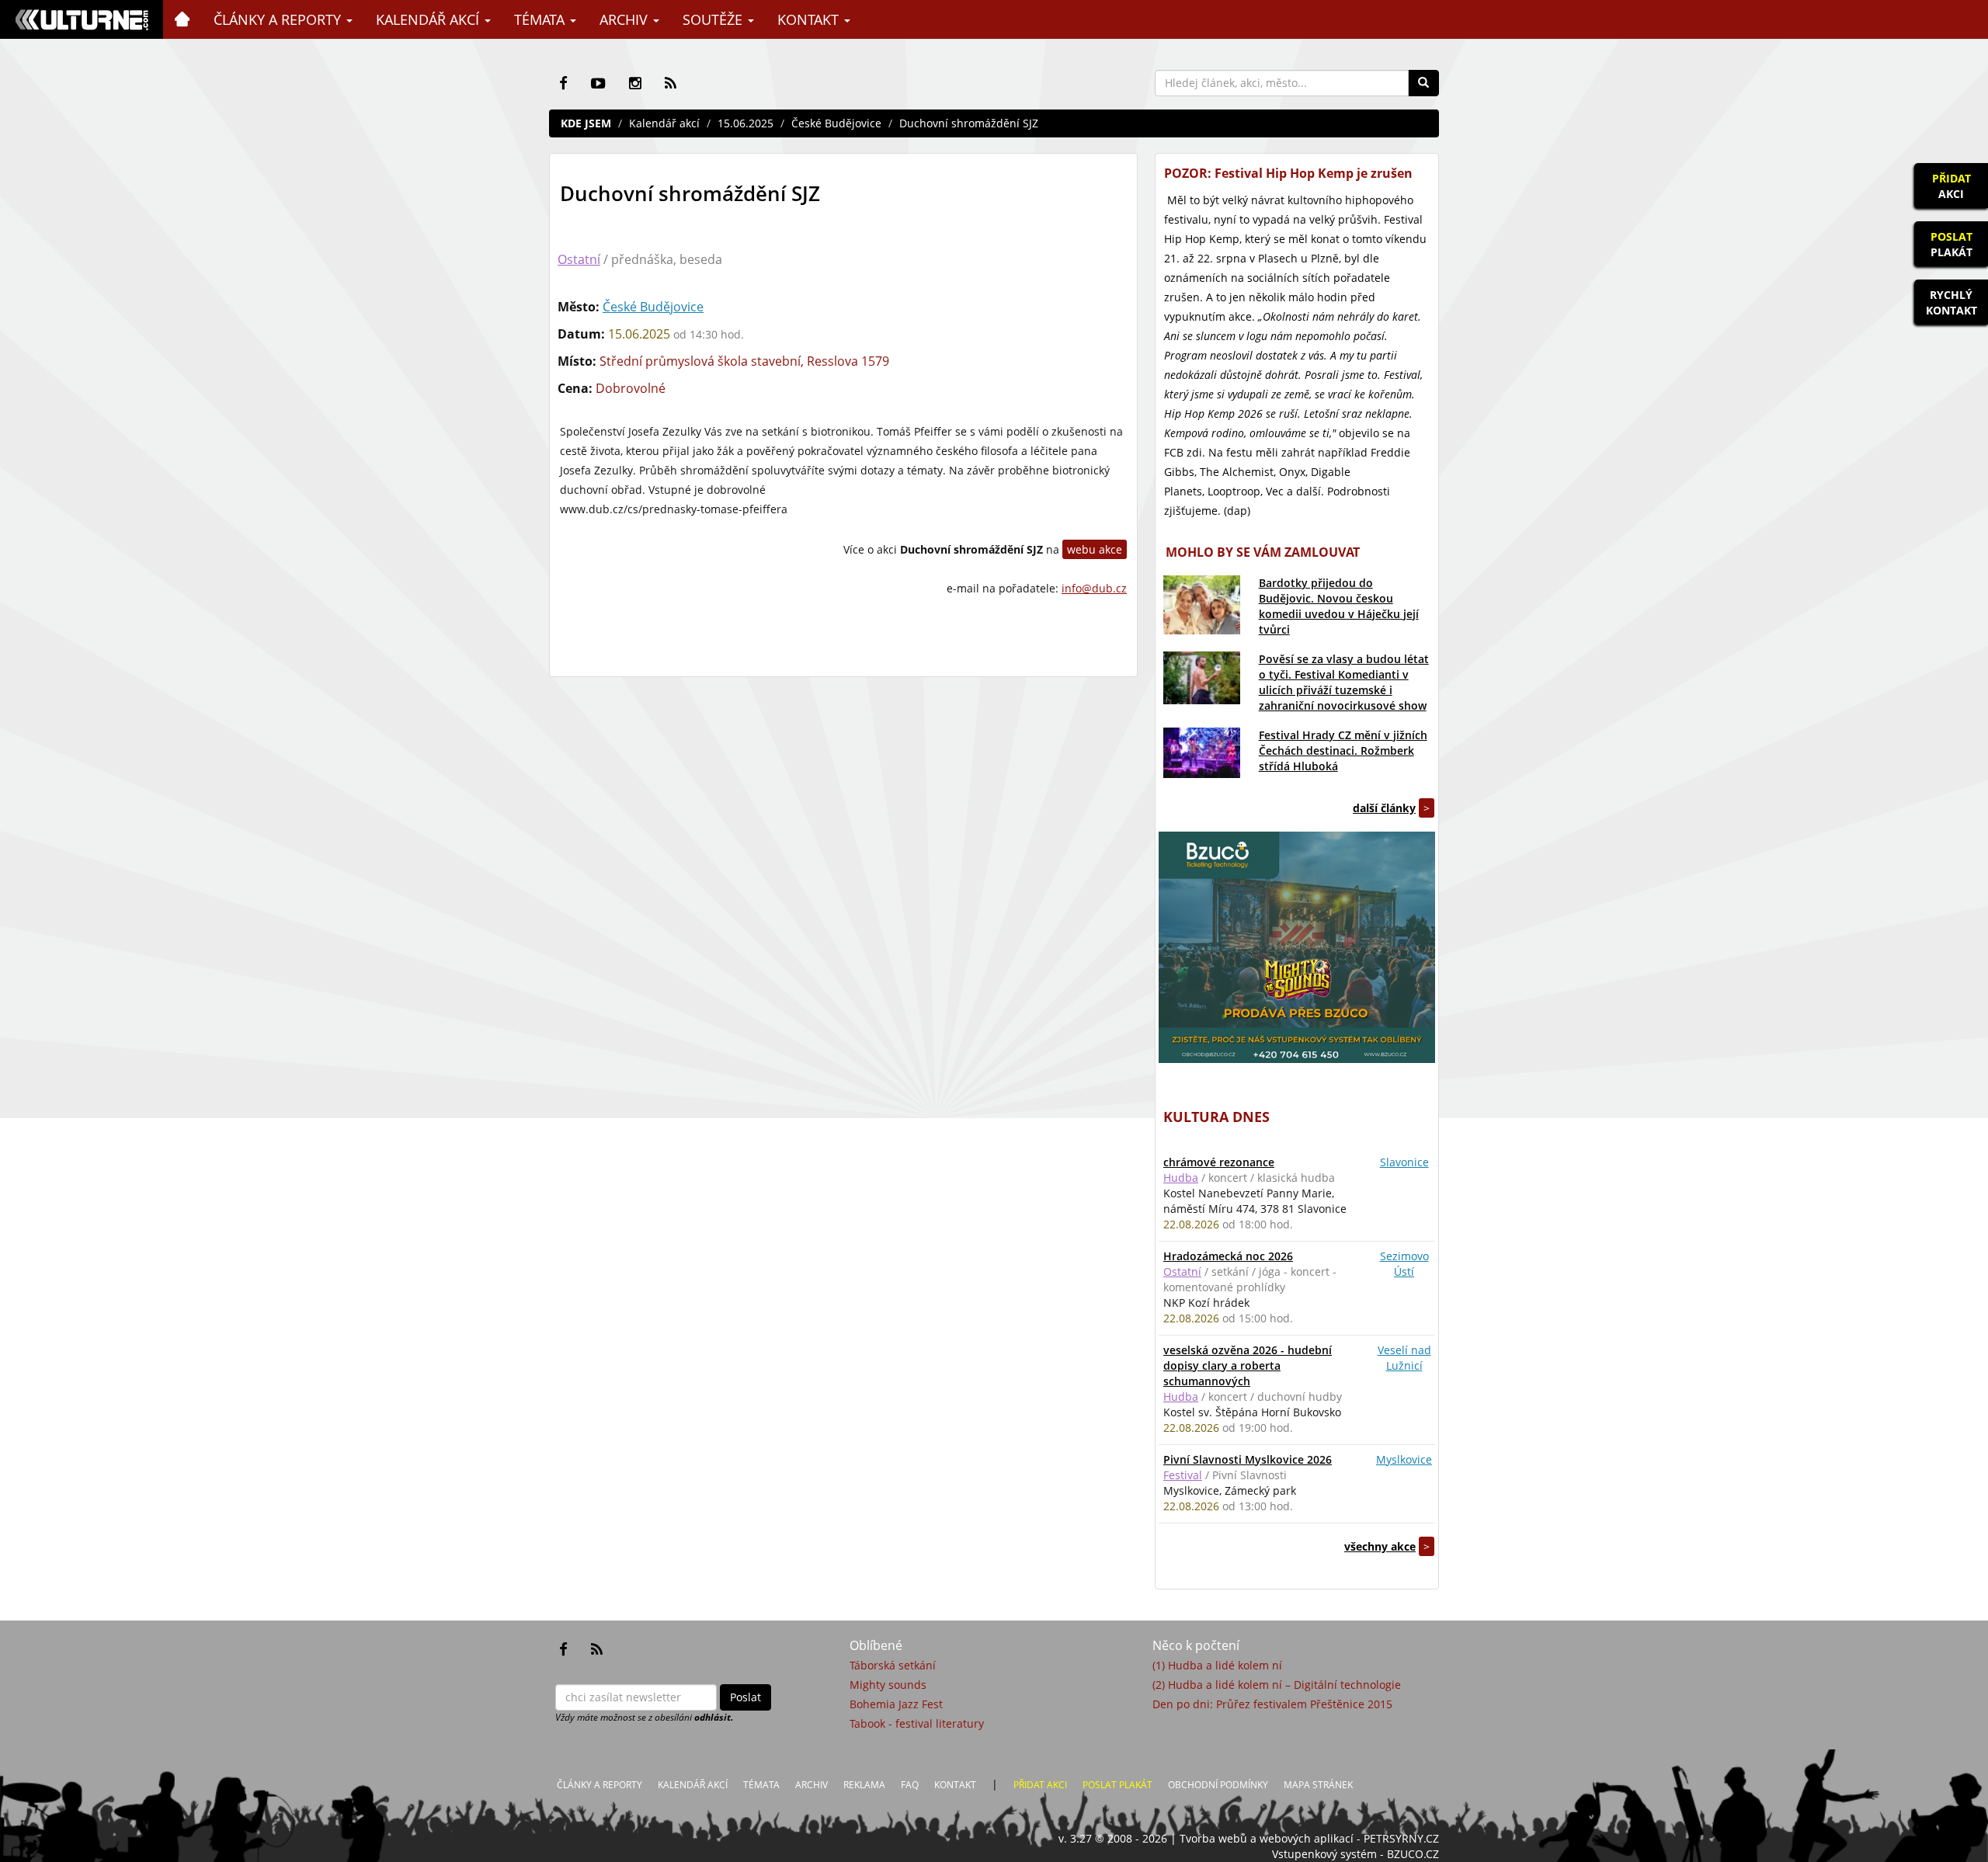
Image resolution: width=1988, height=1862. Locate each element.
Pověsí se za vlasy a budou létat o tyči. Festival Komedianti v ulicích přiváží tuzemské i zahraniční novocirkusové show (1344, 682)
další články (1384, 808)
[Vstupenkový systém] (1297, 947)
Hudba (1181, 1178)
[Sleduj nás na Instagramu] (635, 83)
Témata (541, 19)
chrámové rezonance (1219, 1162)
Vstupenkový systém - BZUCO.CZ (1355, 1854)
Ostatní (579, 259)
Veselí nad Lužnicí (1404, 1358)
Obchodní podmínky (1218, 1785)
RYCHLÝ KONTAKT (1952, 302)
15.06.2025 (745, 123)
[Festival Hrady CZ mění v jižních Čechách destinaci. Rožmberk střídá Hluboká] (1202, 753)
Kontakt (810, 19)
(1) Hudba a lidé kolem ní (1217, 1665)
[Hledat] (1423, 83)
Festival (1183, 1475)
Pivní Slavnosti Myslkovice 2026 (1248, 1459)
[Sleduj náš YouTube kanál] (598, 83)
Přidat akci (1040, 1785)
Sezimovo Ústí (1404, 1264)
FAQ (910, 1785)
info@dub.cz (1094, 588)
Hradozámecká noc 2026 (1228, 1256)
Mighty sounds (888, 1685)
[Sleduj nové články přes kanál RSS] (671, 83)
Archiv (626, 19)
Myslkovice (1404, 1459)
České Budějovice (836, 123)
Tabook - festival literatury (917, 1723)
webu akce (1095, 549)
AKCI (1952, 186)
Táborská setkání (893, 1665)
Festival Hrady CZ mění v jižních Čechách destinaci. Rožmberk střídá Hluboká (1343, 750)
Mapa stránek (1318, 1785)
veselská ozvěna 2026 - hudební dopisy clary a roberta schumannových (1248, 1365)
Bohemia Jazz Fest (896, 1704)
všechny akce (1380, 1546)
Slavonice (1404, 1162)
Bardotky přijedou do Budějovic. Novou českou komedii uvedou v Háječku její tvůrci (1339, 606)
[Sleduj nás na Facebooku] (563, 83)
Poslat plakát (1117, 1785)
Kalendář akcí (429, 19)
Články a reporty (279, 19)
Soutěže (714, 19)
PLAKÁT (1952, 244)
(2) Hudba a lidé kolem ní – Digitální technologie (1277, 1685)
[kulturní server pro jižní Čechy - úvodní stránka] (82, 19)
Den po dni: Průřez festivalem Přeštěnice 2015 (1272, 1704)
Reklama (864, 1785)
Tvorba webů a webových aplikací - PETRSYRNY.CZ (1309, 1838)
